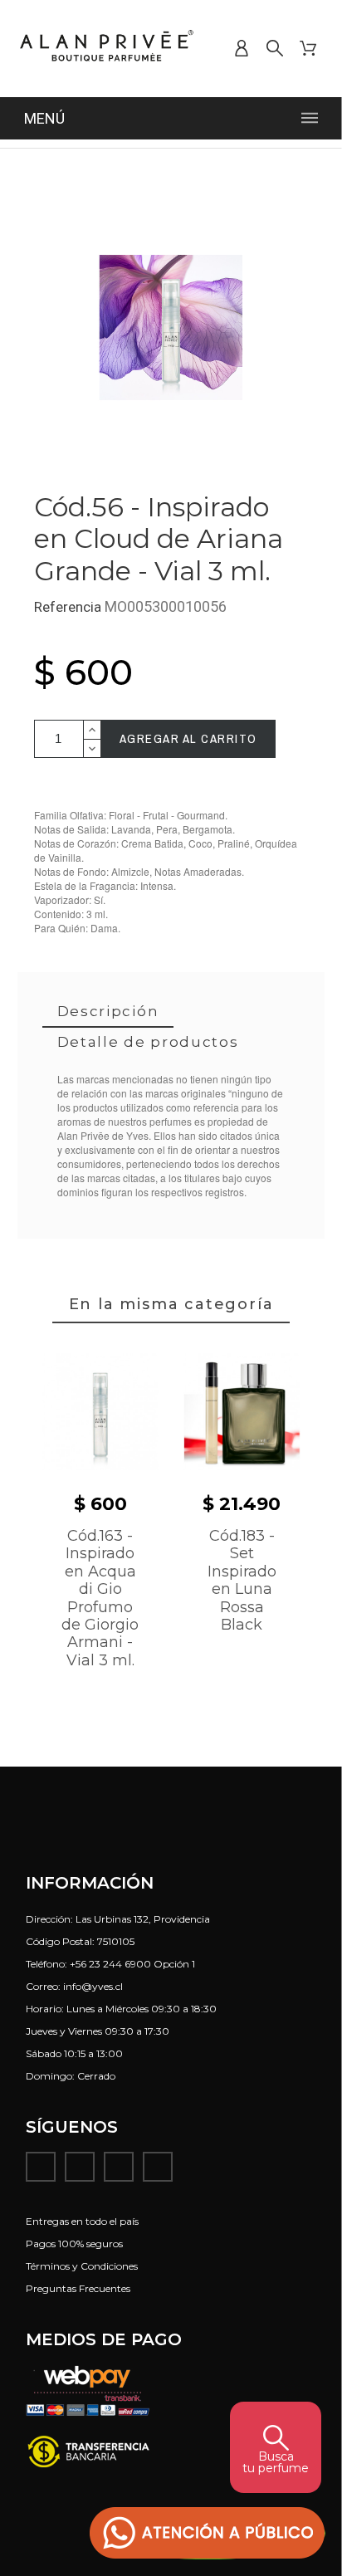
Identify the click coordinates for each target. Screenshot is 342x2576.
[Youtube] (119, 2167)
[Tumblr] (158, 2167)
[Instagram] (80, 2167)
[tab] (108, 1012)
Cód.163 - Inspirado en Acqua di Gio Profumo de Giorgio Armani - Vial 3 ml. (100, 1598)
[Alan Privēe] (107, 49)
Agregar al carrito (188, 738)
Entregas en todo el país (82, 2221)
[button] (208, 2533)
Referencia (69, 607)
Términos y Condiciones (82, 2266)
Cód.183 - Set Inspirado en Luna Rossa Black (242, 1580)
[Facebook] (41, 2167)
